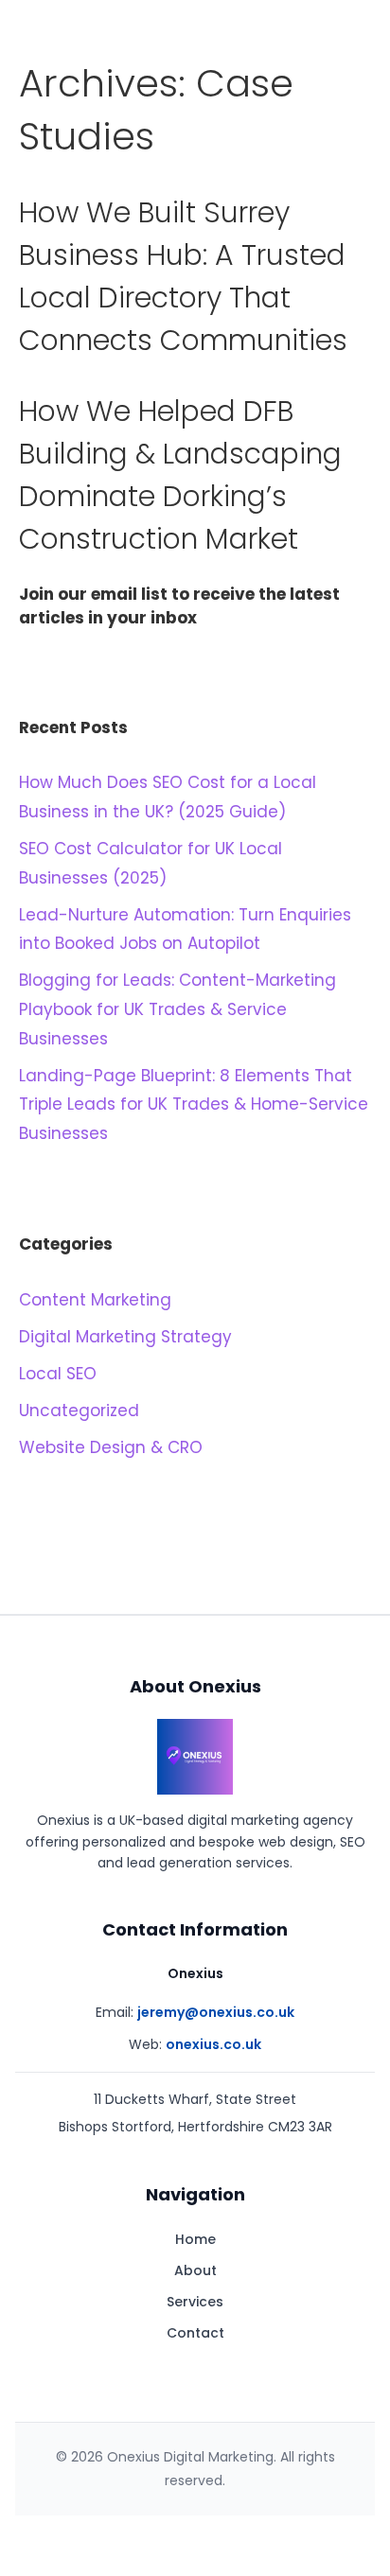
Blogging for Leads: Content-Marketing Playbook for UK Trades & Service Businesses (177, 1009)
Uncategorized (79, 1411)
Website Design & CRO (111, 1447)
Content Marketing (95, 1300)
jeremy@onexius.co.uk (216, 2012)
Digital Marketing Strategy (125, 1337)
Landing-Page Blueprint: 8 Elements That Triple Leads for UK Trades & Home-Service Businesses (194, 1104)
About (195, 2270)
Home (195, 2239)
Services (195, 2302)
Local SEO (58, 1374)
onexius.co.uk (213, 2044)
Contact (195, 2333)
